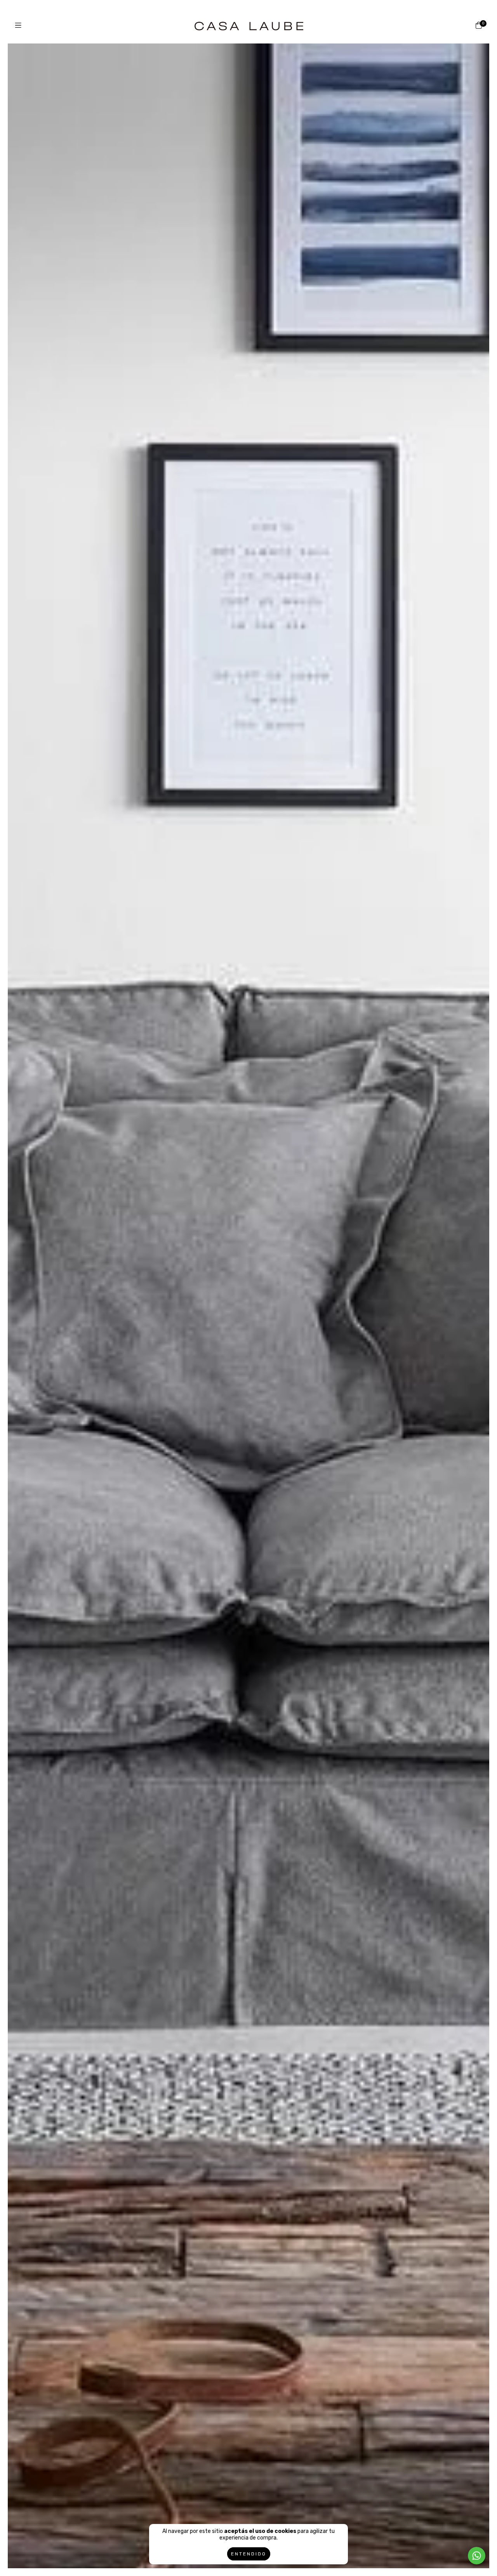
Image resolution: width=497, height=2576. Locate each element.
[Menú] (18, 26)
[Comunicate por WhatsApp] (477, 2556)
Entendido (249, 2554)
